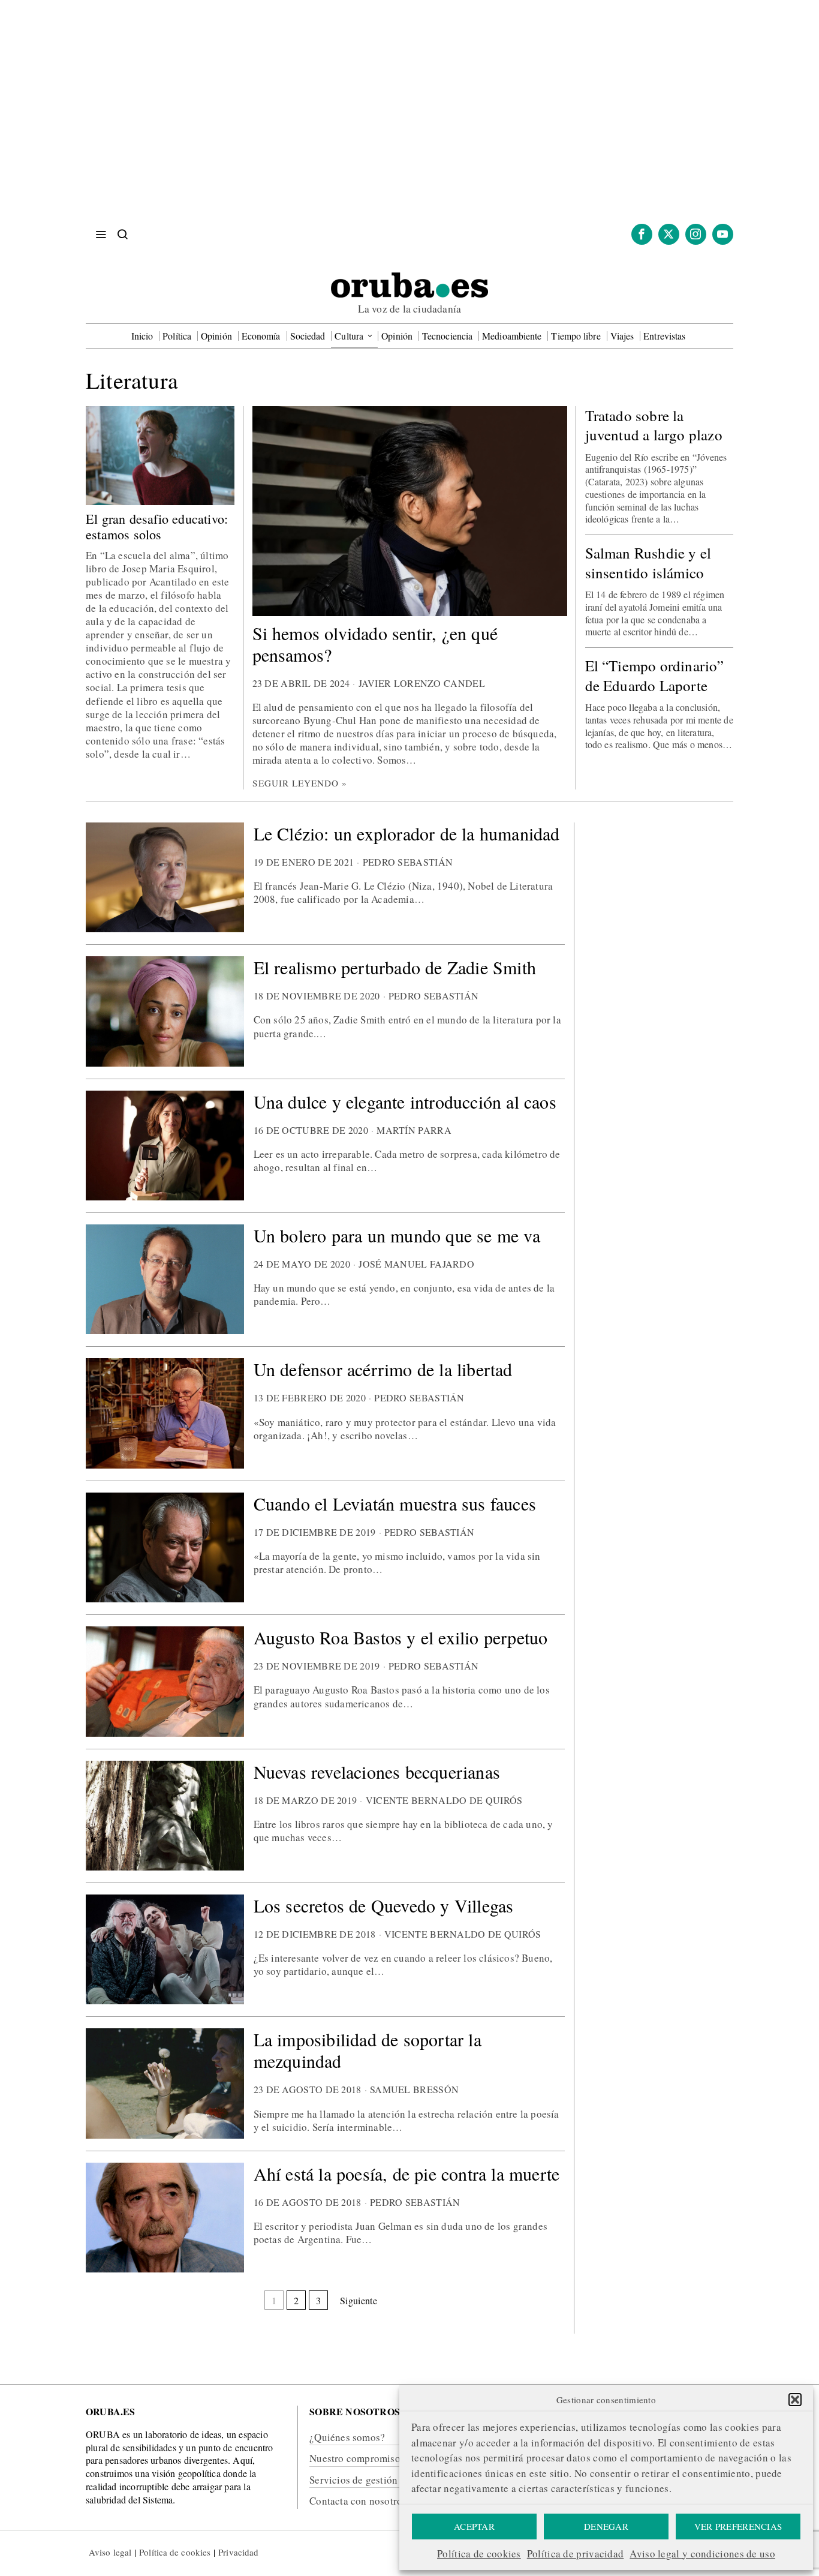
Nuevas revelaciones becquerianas (377, 1772)
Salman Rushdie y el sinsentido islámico (648, 563)
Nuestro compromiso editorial (375, 2458)
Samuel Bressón (414, 2089)
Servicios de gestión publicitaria (380, 2480)
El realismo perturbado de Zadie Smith (395, 967)
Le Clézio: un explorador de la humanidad (407, 833)
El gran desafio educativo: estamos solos (157, 527)
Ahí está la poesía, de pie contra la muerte (407, 2173)
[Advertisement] (409, 120)
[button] (795, 2400)
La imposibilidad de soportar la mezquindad (368, 2050)
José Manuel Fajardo (416, 1264)
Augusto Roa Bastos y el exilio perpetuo (401, 1637)
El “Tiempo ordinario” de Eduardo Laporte (655, 676)
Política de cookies (479, 2554)
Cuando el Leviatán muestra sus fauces (395, 1503)
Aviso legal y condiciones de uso (702, 2554)
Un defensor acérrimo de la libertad (383, 1369)
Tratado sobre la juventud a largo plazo (654, 426)
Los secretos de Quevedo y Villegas (384, 1905)
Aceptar (474, 2526)
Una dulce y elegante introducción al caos (405, 1101)
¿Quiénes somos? (347, 2437)
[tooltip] (642, 234)
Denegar (606, 2526)
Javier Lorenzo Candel (422, 683)
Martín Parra (414, 1130)
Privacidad (238, 2552)
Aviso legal (110, 2552)
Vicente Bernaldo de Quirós (444, 1800)
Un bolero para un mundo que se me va (397, 1235)
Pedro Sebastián (408, 862)
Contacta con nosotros (358, 2501)
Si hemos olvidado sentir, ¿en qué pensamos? (375, 644)
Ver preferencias (738, 2526)
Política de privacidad (576, 2554)
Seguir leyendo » (300, 783)
